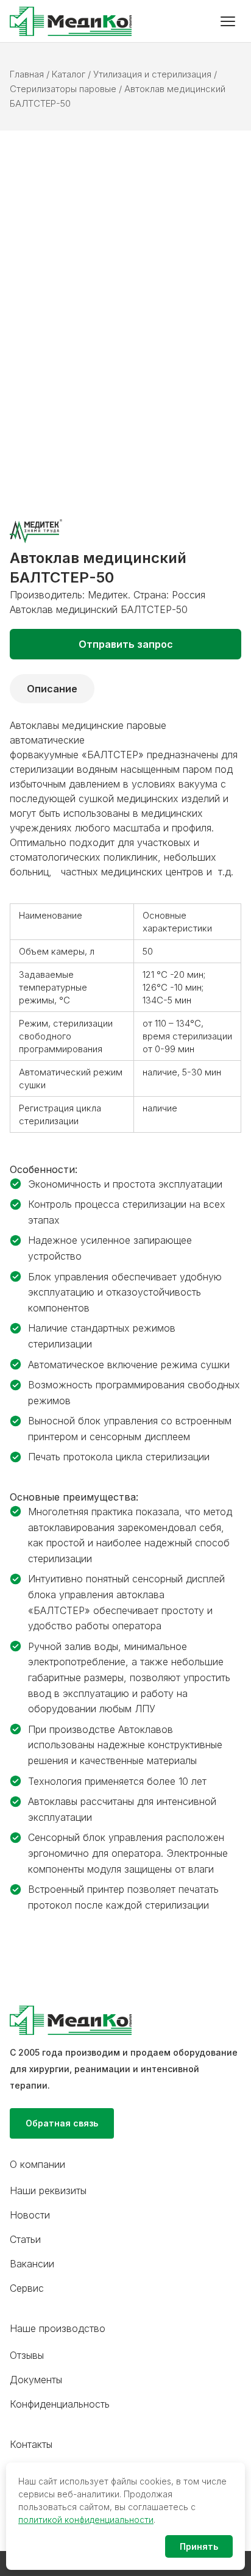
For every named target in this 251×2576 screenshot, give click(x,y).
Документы (36, 2380)
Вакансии (32, 2264)
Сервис (27, 2288)
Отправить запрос (126, 644)
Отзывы (27, 2355)
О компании (37, 2164)
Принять (199, 2546)
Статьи (25, 2239)
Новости (30, 2215)
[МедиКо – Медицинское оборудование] (125, 2020)
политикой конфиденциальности (86, 2520)
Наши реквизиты (48, 2190)
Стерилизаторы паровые (63, 89)
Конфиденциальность (60, 2404)
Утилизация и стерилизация (152, 74)
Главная (27, 74)
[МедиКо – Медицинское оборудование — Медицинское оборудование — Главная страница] (71, 21)
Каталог (69, 74)
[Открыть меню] (228, 21)
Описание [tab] (52, 689)
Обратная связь (62, 2123)
